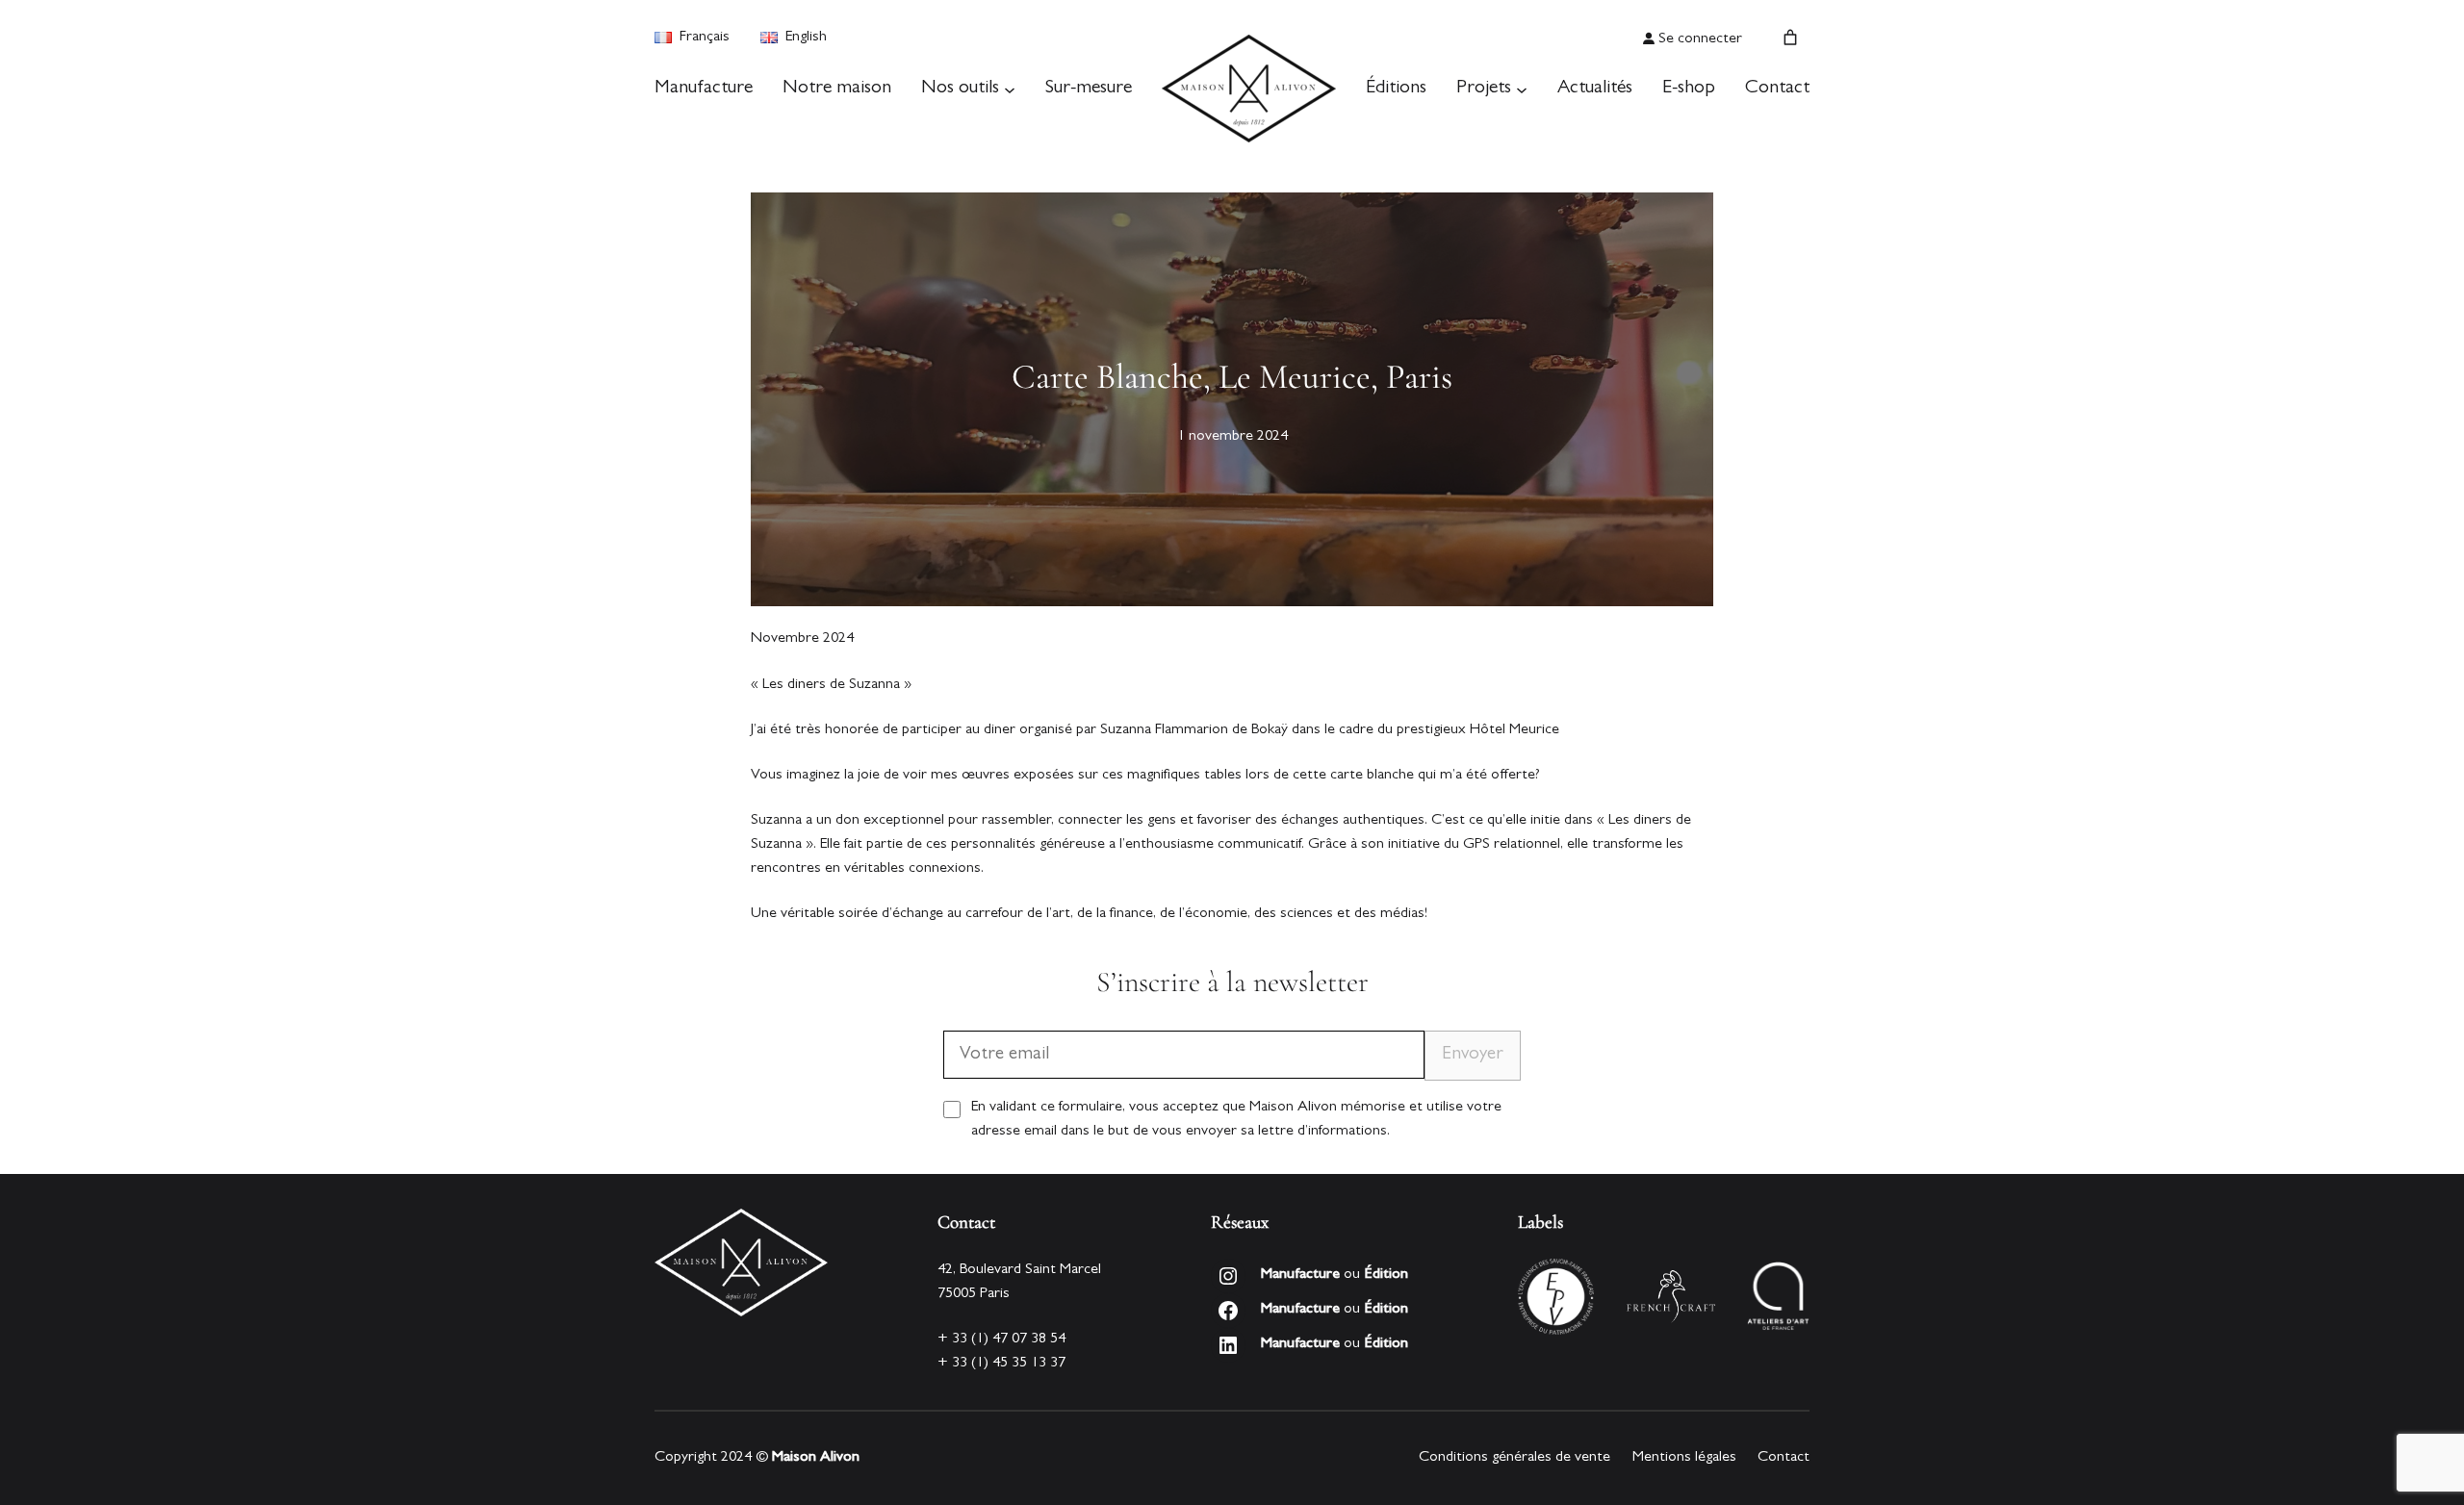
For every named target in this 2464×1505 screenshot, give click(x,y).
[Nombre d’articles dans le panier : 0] (1790, 38)
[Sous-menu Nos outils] (1010, 89)
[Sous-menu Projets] (1522, 89)
